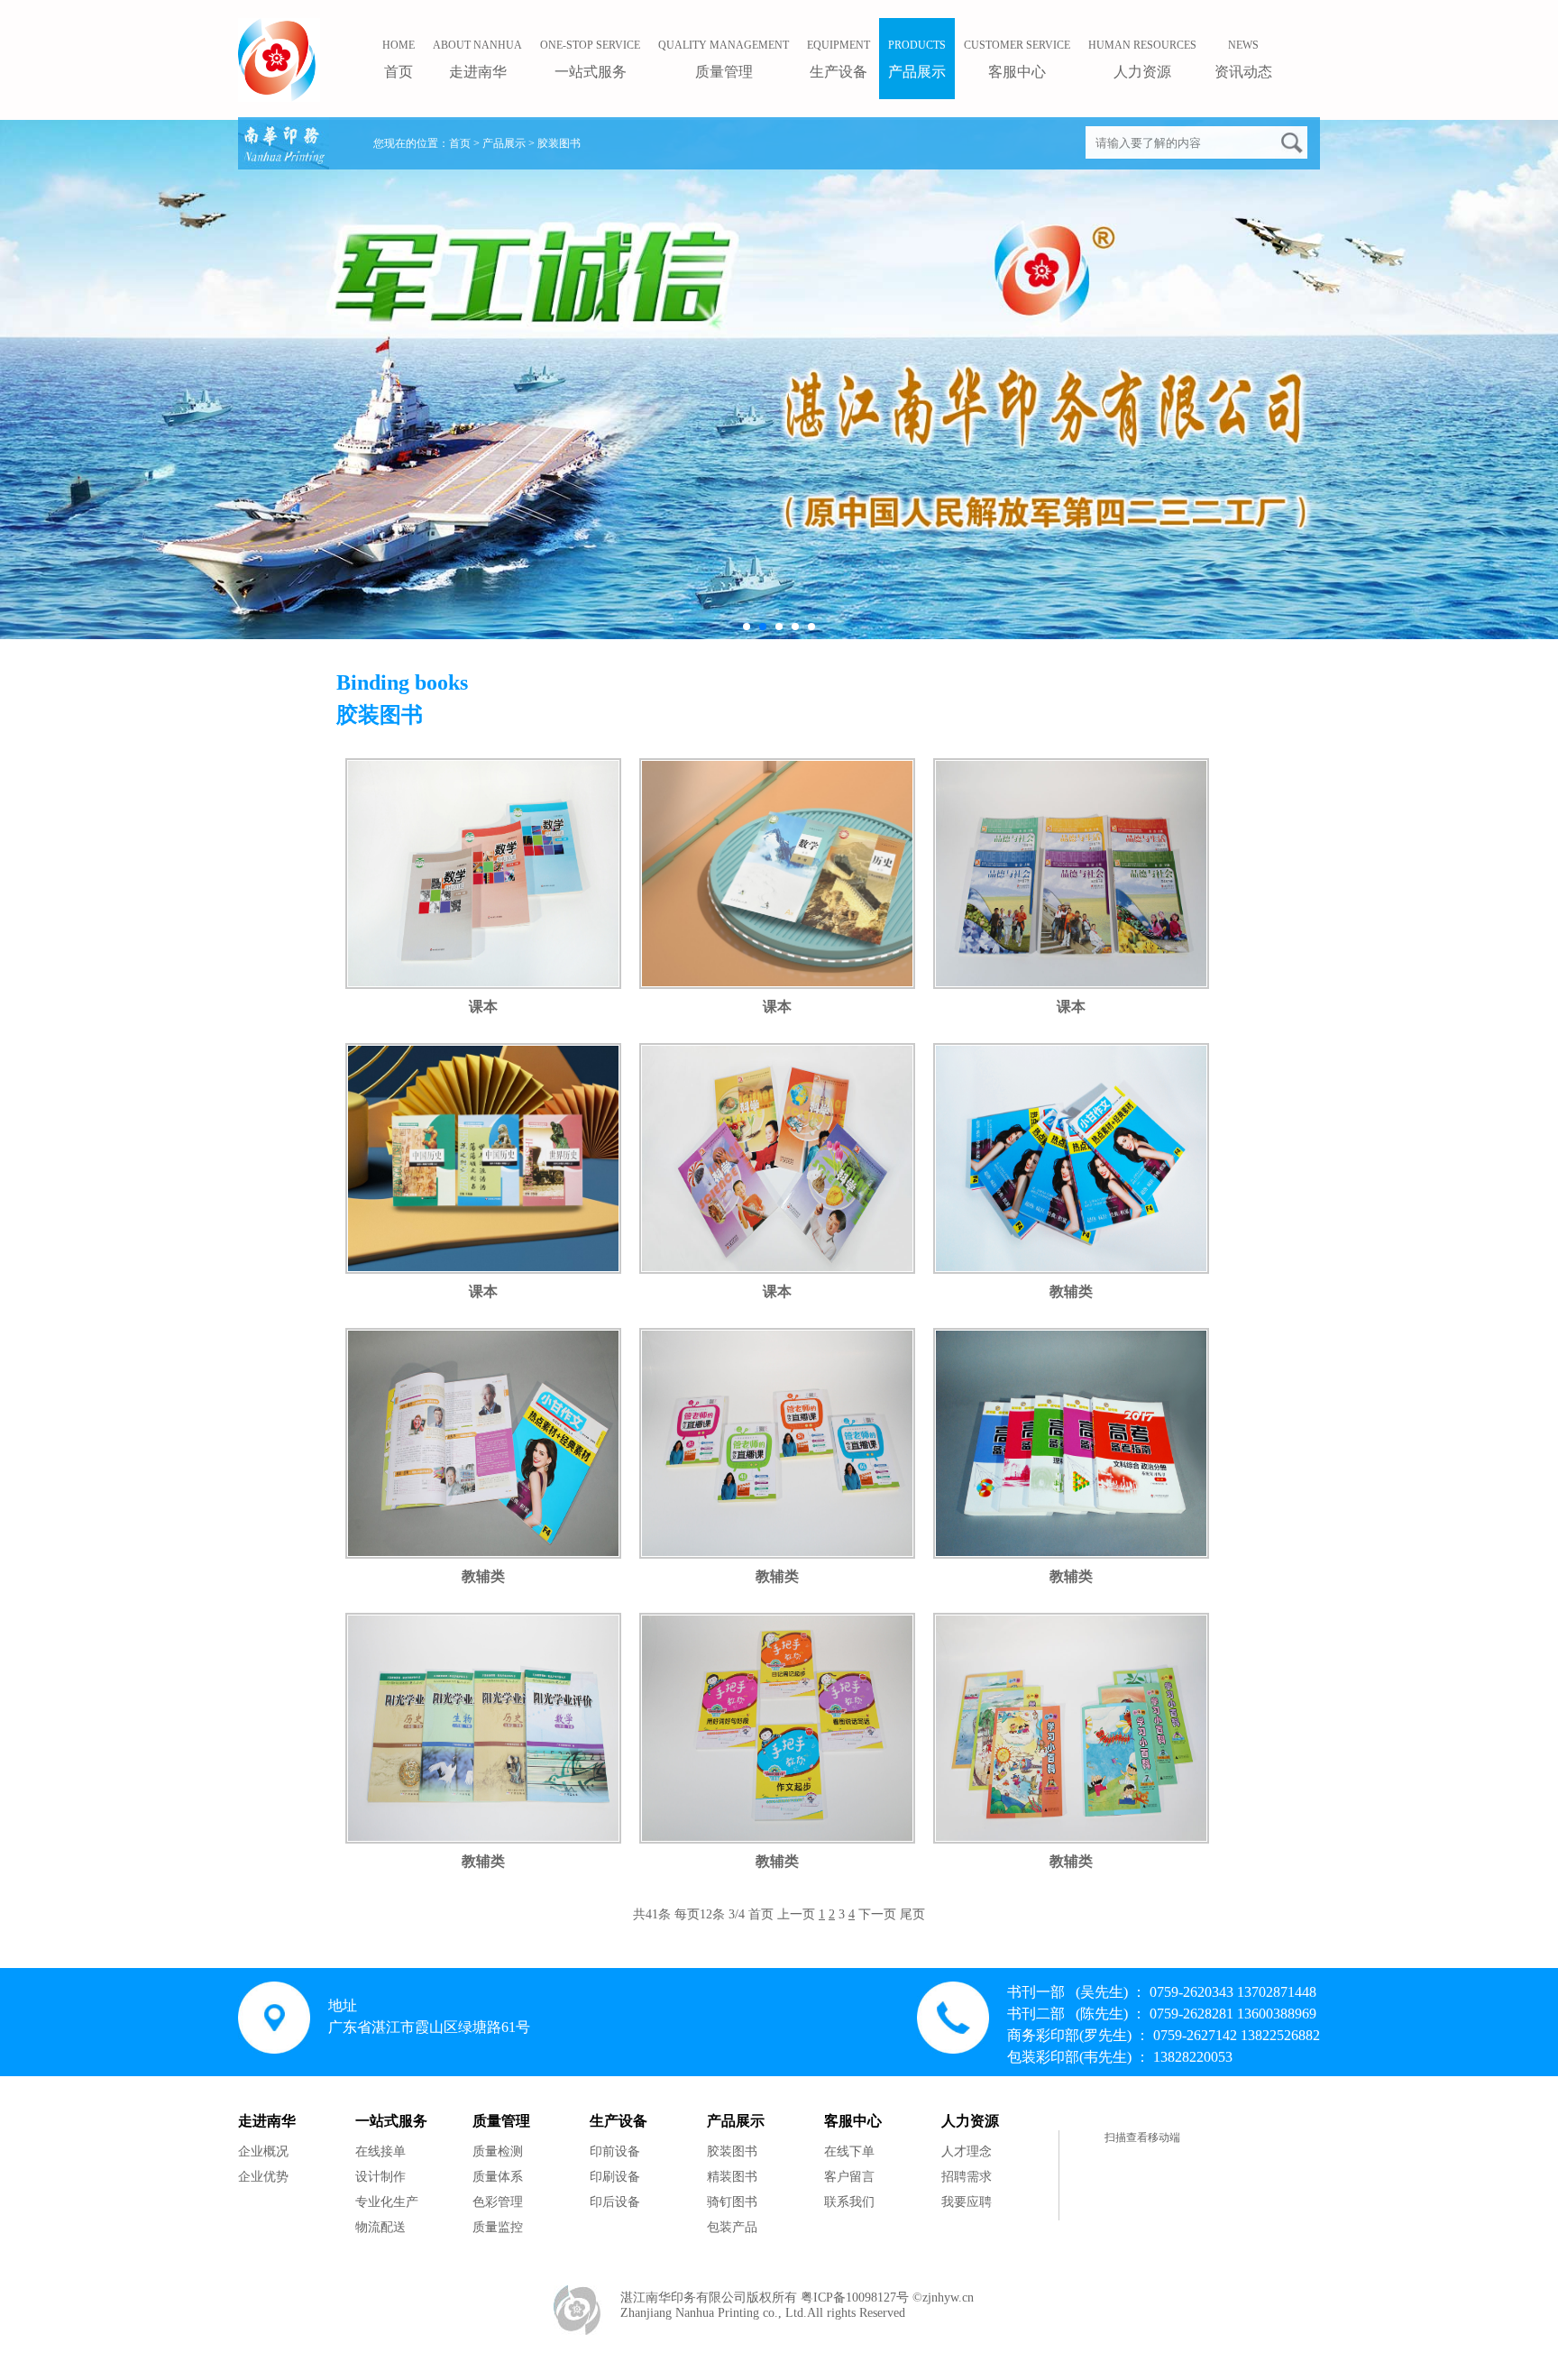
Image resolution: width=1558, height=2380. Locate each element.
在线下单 (849, 2151)
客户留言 (849, 2177)
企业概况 (263, 2151)
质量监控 (498, 2227)
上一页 (796, 1914)
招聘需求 (967, 2177)
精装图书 (732, 2177)
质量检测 (498, 2151)
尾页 (912, 1914)
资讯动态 (1243, 59)
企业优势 (263, 2177)
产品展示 (917, 59)
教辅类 (1071, 1291)
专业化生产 (387, 2202)
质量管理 (724, 59)
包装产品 (732, 2227)
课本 (483, 1007)
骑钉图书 (732, 2202)
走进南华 (477, 59)
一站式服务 (590, 59)
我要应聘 (967, 2202)
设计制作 (380, 2177)
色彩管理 (498, 2202)
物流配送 (380, 2227)
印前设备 (615, 2151)
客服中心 (1017, 59)
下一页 (877, 1914)
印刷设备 (615, 2177)
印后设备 (615, 2202)
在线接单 (380, 2151)
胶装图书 (732, 2151)
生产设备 (839, 59)
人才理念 (967, 2151)
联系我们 (849, 2202)
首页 (460, 143)
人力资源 (1142, 59)
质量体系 (498, 2177)
